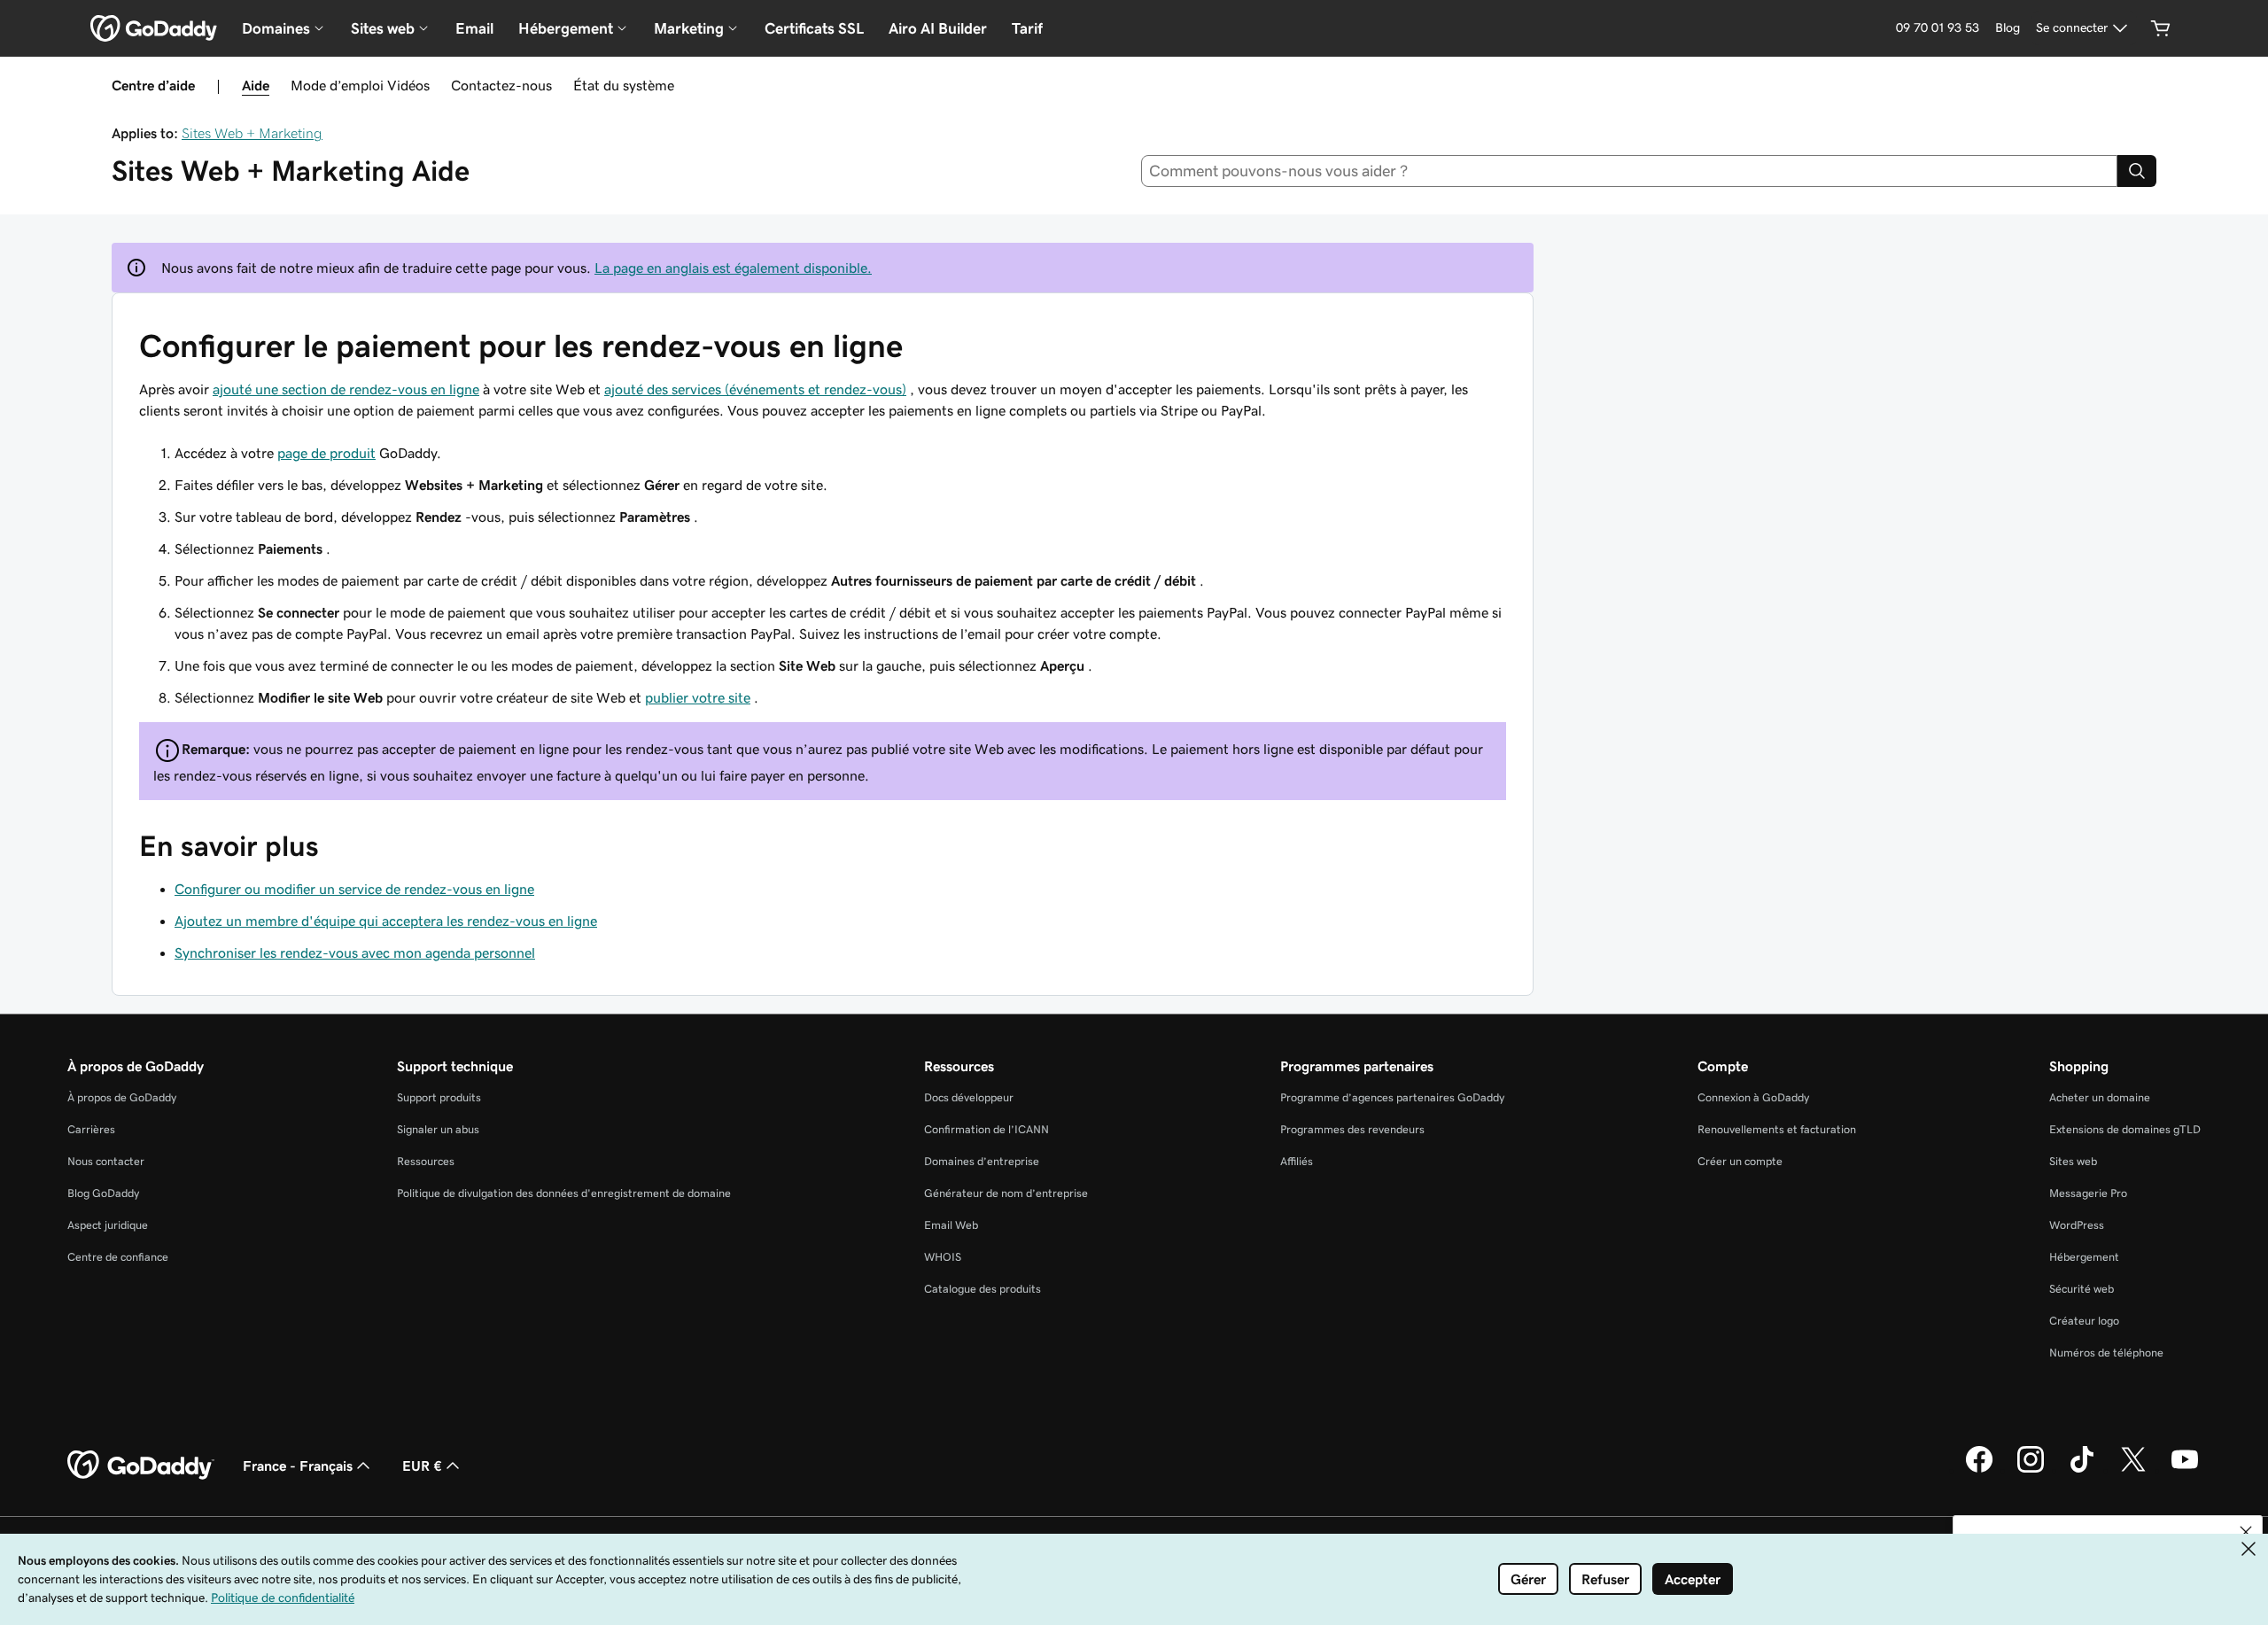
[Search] (2137, 171)
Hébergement (2084, 1257)
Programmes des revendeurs (1352, 1129)
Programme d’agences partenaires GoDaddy (1392, 1097)
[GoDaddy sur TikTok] (2082, 1470)
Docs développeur (969, 1097)
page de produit (326, 453)
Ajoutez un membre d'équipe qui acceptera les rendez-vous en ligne (386, 921)
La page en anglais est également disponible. (733, 268)
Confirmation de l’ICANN (986, 1129)
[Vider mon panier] (2161, 28)
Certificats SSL (814, 28)
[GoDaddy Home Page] (141, 1466)
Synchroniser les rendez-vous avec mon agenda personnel (355, 952)
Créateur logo (2084, 1321)
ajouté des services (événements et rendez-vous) (755, 389)
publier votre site (698, 697)
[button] (2246, 1532)
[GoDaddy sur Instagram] (2031, 1470)
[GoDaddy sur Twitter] (2133, 1470)
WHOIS (943, 1257)
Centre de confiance (118, 1257)
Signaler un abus (438, 1129)
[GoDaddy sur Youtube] (2185, 1470)
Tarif (1027, 28)
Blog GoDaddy (103, 1193)
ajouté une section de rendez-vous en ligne (346, 389)
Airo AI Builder (938, 28)
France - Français (298, 1466)
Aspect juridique (108, 1225)
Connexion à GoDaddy (1753, 1097)
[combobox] (1630, 171)
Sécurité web (2082, 1289)
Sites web (2073, 1161)
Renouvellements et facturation (1777, 1129)
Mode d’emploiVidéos (360, 85)
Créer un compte (1740, 1161)
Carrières (91, 1129)
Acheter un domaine (2100, 1097)
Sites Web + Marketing (252, 133)
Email (474, 28)
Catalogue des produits (983, 1289)
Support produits (439, 1097)
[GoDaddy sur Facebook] (1979, 1470)
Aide (256, 85)
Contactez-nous (501, 85)
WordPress (2077, 1225)
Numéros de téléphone (2106, 1353)
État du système (624, 85)
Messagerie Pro (2088, 1193)
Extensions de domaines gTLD (2125, 1129)
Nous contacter (106, 1161)
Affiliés (1297, 1161)
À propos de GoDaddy (122, 1097)
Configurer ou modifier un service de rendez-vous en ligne (354, 889)
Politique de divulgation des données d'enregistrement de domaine (564, 1193)
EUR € (422, 1466)
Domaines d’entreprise (982, 1161)
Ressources (426, 1161)
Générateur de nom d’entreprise (1006, 1193)
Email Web (951, 1225)
